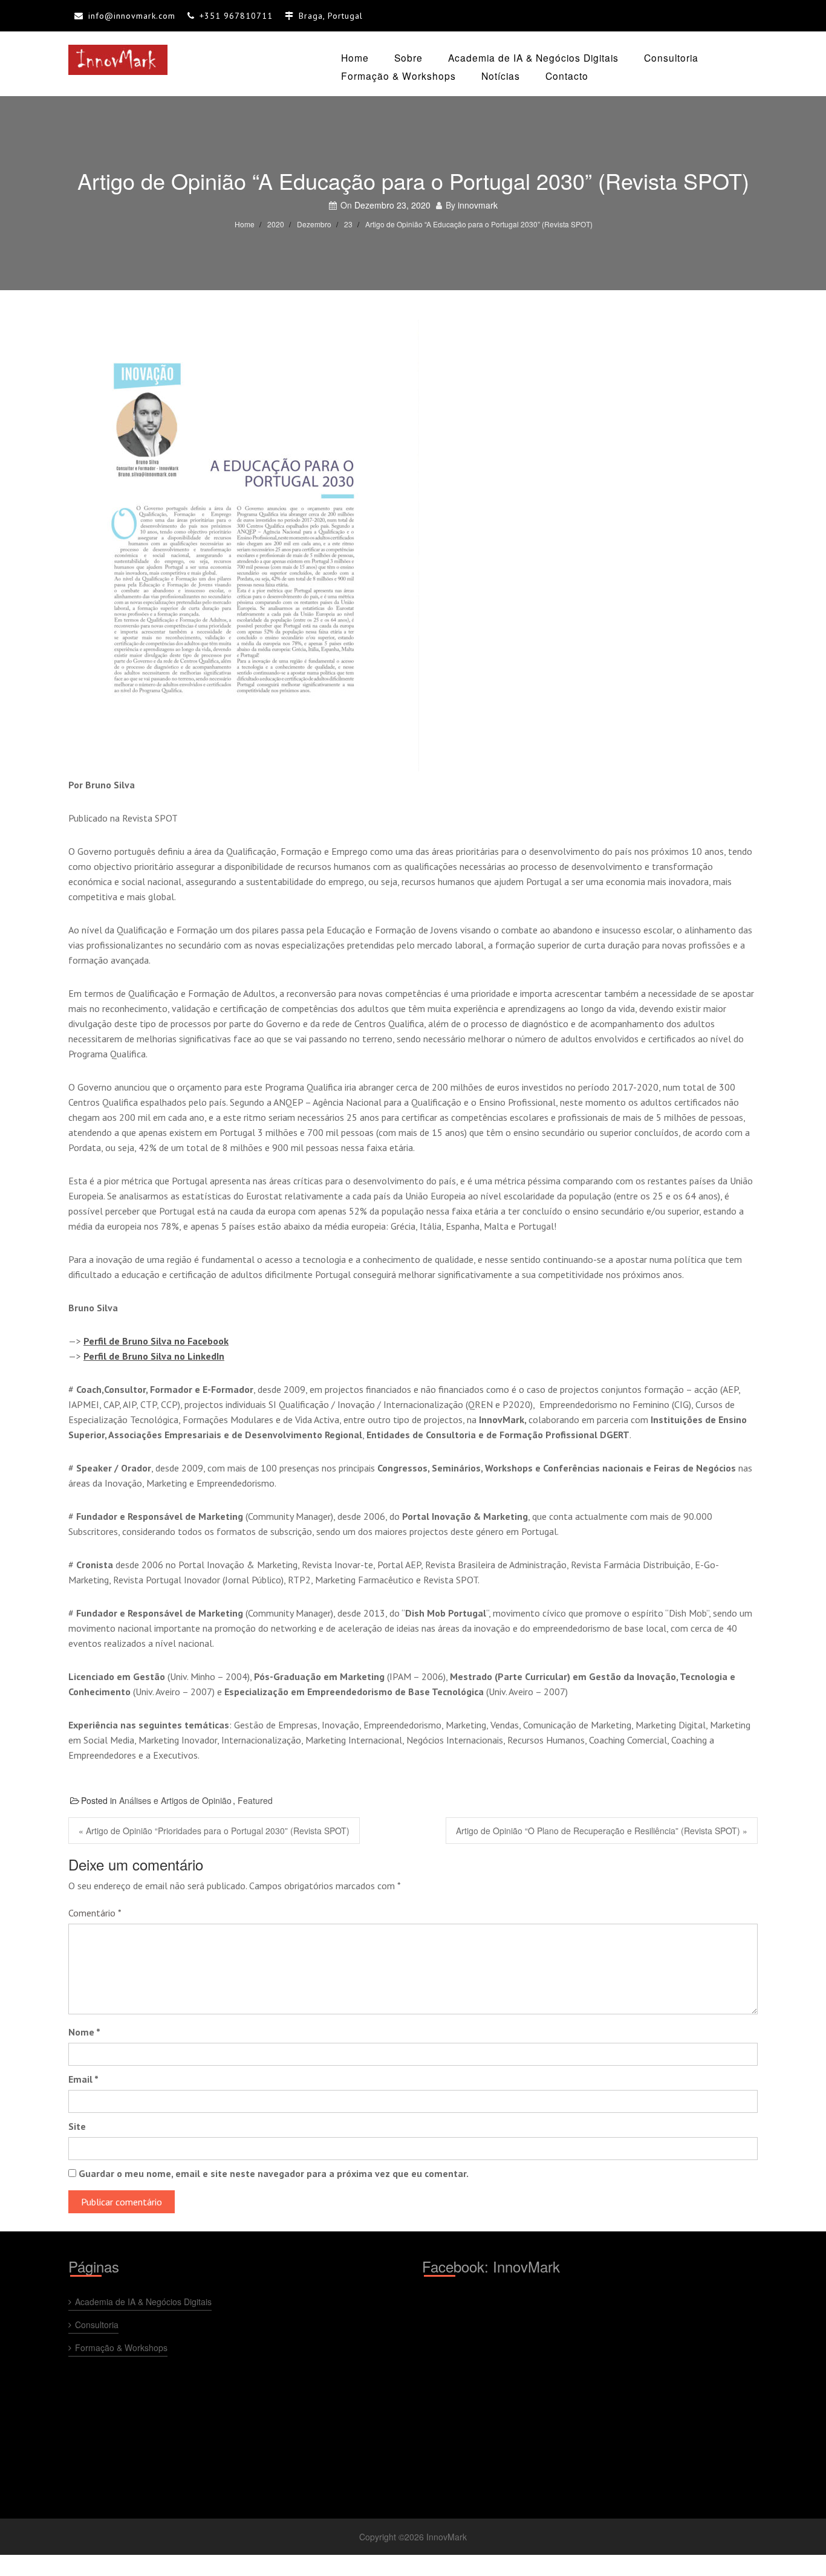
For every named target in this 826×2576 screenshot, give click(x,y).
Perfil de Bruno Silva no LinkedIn (154, 1356)
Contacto (567, 76)
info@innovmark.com (132, 16)
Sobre (408, 57)
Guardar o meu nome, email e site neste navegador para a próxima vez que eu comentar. (274, 2173)
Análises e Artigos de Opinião (175, 1800)
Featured (255, 1800)
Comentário (95, 1913)
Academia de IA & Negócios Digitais (533, 57)
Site (77, 2126)
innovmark (478, 205)
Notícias (501, 76)
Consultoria (671, 57)
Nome (84, 2032)
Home (355, 57)
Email (83, 2079)
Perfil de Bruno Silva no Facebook (156, 1341)
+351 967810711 (236, 16)
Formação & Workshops (398, 76)
